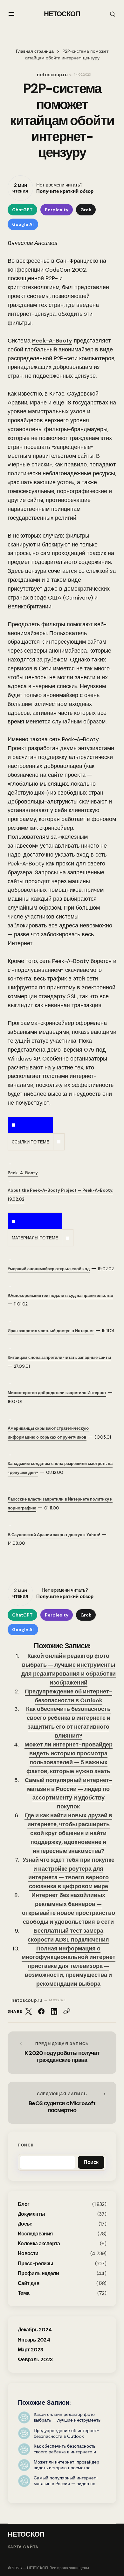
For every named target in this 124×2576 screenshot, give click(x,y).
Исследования (35, 2234)
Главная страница (35, 51)
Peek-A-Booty (52, 341)
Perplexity (57, 210)
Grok (86, 210)
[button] (11, 14)
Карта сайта (23, 2547)
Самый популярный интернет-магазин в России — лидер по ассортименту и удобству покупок (69, 1793)
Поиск (26, 2145)
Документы (31, 2214)
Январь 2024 (34, 2340)
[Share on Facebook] (41, 2011)
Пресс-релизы (35, 2264)
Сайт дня (28, 2283)
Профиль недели (38, 2273)
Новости (28, 2253)
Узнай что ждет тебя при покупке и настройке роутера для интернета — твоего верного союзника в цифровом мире (69, 1873)
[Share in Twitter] (29, 2011)
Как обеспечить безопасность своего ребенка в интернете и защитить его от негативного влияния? (68, 1722)
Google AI (23, 224)
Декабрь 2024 (35, 2330)
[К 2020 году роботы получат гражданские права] (62, 2053)
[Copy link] (67, 2011)
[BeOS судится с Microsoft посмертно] (62, 2103)
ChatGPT (22, 210)
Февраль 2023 (35, 2359)
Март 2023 (30, 2350)
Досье (25, 2224)
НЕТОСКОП (62, 14)
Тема (24, 2293)
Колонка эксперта (39, 2244)
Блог (24, 2204)
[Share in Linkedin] (54, 2011)
